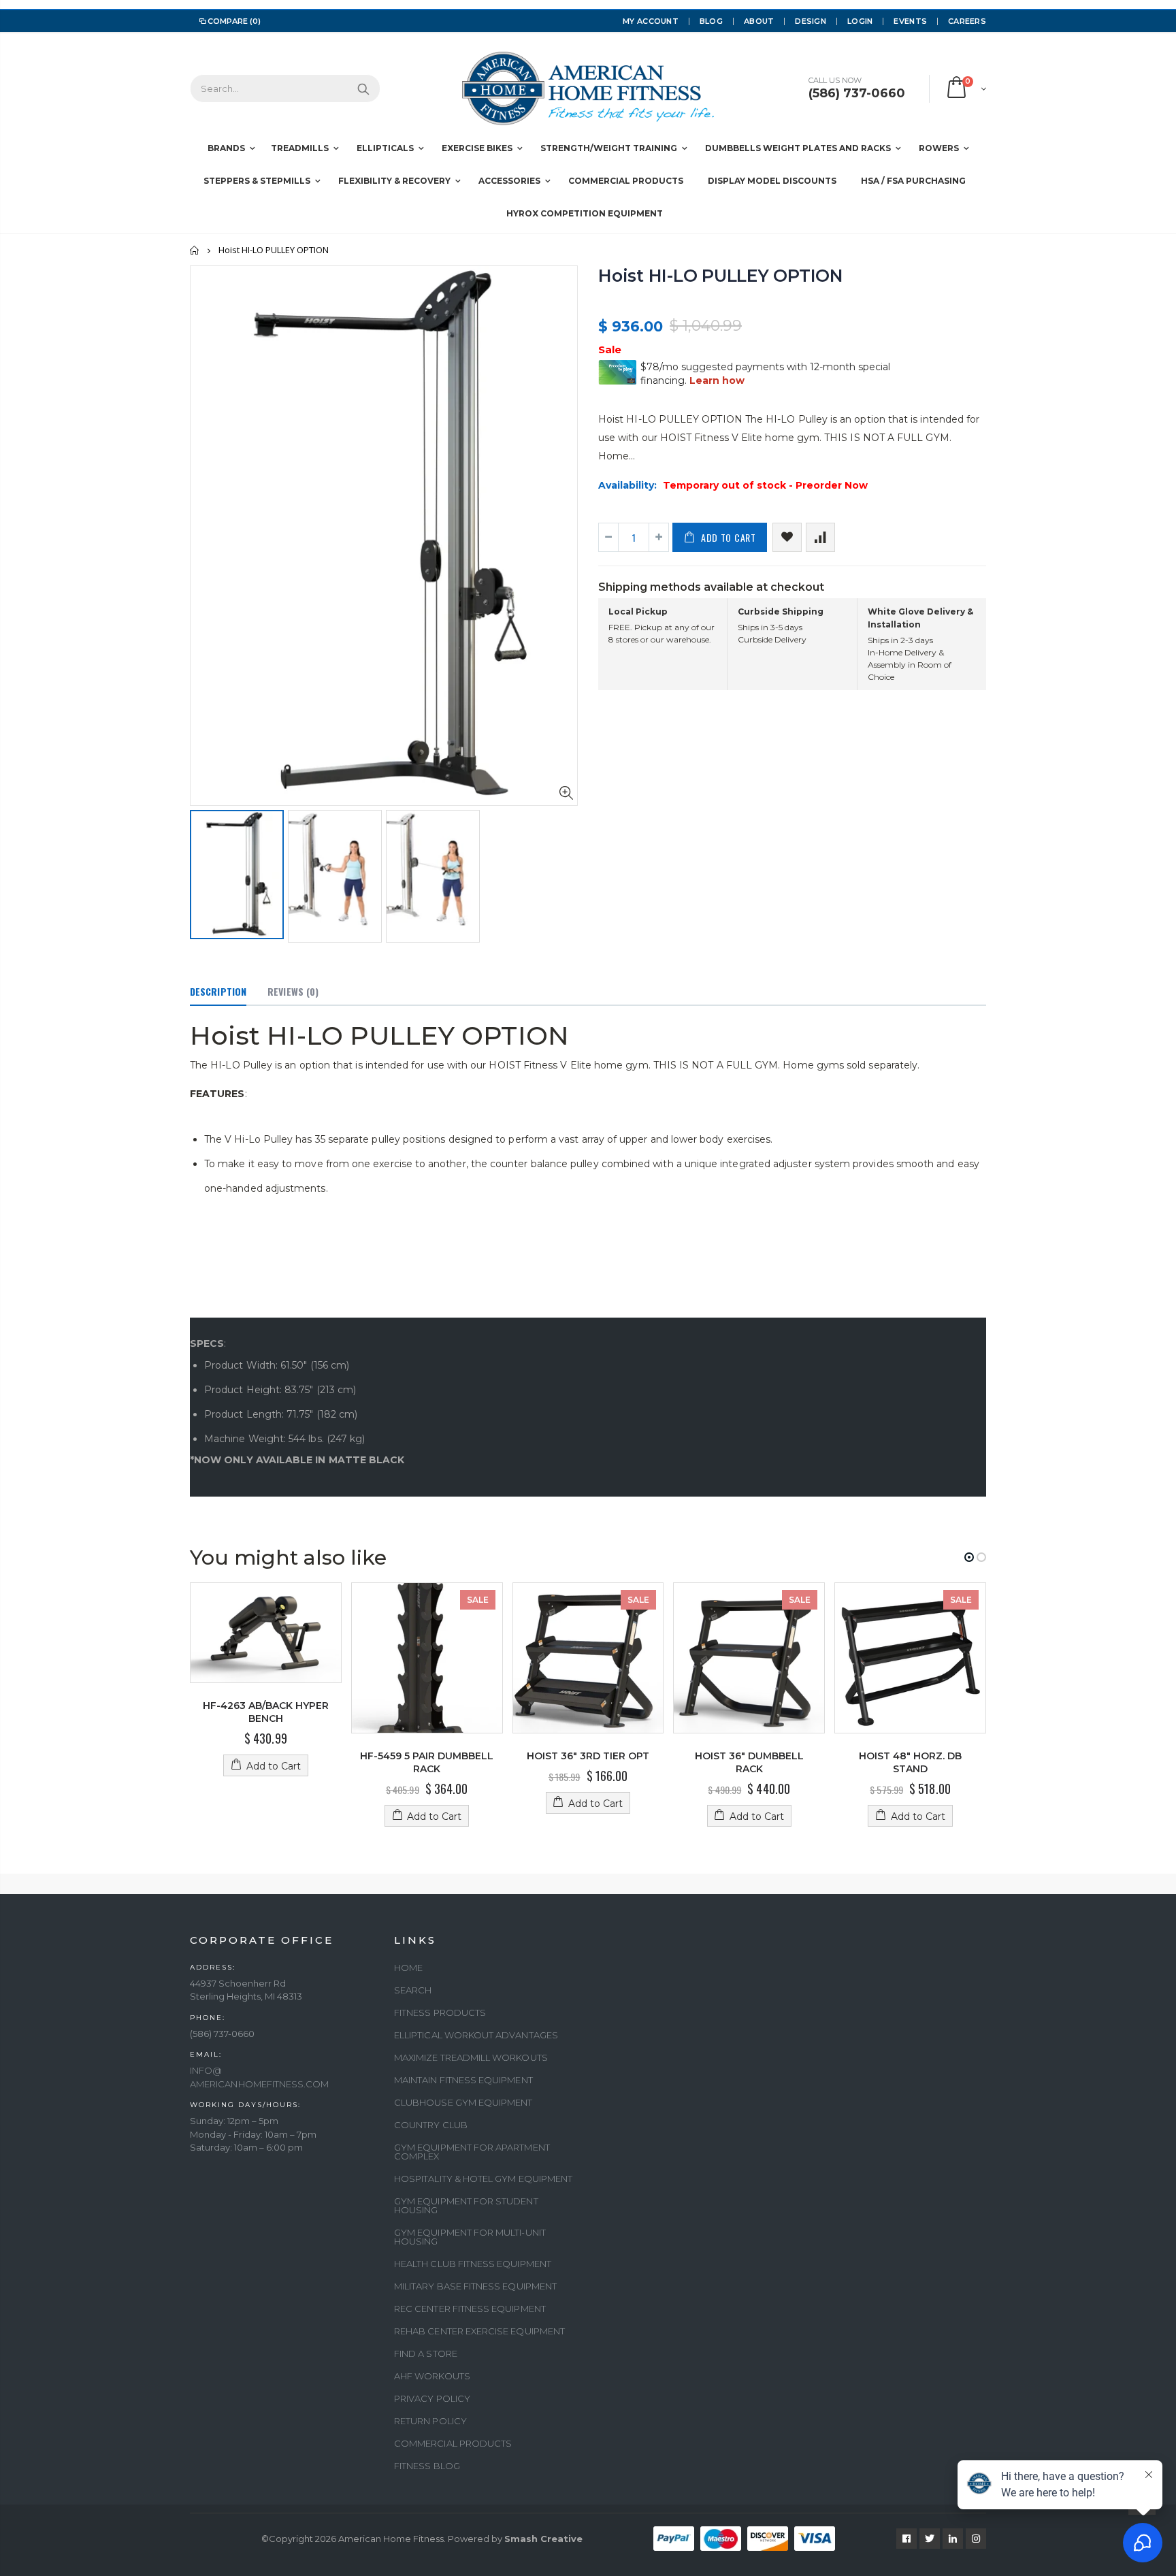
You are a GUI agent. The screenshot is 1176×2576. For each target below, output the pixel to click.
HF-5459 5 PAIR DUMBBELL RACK (427, 1762)
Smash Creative (543, 2539)
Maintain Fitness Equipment (463, 2080)
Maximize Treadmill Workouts (471, 2057)
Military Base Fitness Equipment (475, 2286)
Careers (967, 21)
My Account (651, 21)
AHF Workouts (432, 2376)
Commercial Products (453, 2443)
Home (195, 250)
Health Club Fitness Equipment (473, 2264)
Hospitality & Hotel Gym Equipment (483, 2179)
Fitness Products (440, 2012)
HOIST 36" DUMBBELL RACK (749, 1762)
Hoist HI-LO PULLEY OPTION (721, 276)
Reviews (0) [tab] (293, 991)
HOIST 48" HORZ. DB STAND (910, 1762)
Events (910, 21)
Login (860, 21)
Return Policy (430, 2421)
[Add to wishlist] (787, 537)
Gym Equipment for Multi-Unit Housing (470, 2237)
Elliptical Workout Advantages (476, 2035)
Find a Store (426, 2353)
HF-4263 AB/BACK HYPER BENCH (266, 1712)
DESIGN (811, 21)
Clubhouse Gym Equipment (463, 2102)
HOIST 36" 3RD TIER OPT (588, 1756)
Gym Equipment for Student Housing (466, 2205)
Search (363, 88)
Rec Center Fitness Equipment (470, 2309)
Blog (711, 21)
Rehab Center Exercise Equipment (479, 2331)
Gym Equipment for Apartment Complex (472, 2152)
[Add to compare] (820, 537)
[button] (969, 1557)
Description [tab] (218, 991)
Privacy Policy (432, 2398)
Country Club (431, 2125)
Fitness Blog (427, 2466)
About (759, 21)
